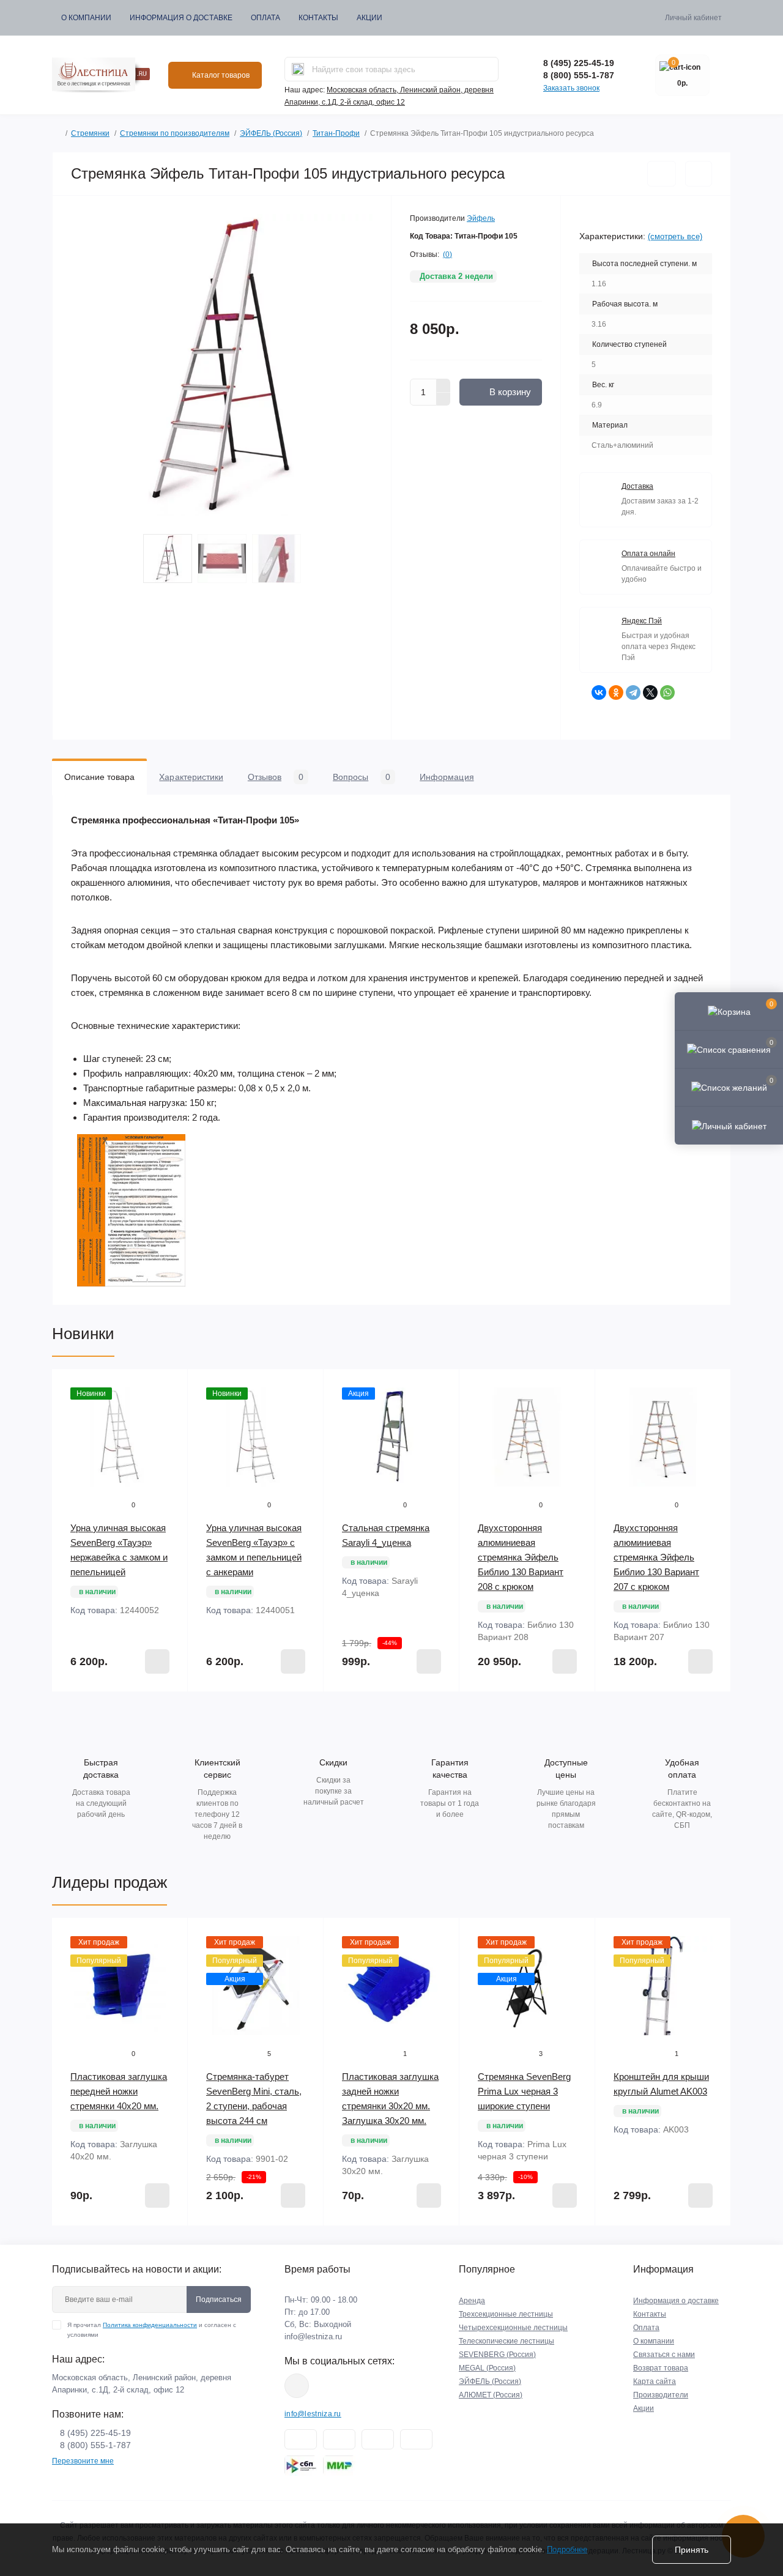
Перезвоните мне (83, 2461)
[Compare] (169, 1434)
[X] (650, 692)
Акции (369, 18)
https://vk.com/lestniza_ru (297, 2386)
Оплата (265, 18)
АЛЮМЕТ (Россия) (491, 2395)
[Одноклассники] (616, 692)
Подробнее (567, 2549)
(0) (447, 254)
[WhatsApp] (667, 692)
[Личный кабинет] (729, 1125)
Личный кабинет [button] (693, 18)
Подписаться (219, 2299)
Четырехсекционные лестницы (513, 2328)
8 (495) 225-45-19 (579, 63)
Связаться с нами (664, 2355)
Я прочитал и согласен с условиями (152, 2330)
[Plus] (443, 385)
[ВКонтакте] (599, 692)
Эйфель (481, 218)
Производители (661, 2395)
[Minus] (443, 399)
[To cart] (157, 1661)
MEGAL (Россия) (487, 2368)
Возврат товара (661, 2368)
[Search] (298, 69)
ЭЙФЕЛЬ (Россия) (271, 133)
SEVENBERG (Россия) (497, 2355)
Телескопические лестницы (507, 2341)
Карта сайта (655, 2381)
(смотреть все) (675, 236)
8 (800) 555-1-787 (579, 75)
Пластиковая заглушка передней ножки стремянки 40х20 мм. (119, 2091)
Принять (692, 2550)
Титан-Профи (336, 133)
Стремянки (90, 133)
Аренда (472, 2301)
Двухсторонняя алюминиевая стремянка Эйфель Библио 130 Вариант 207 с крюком (656, 1557)
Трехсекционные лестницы (506, 2314)
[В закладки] (662, 174)
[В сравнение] (699, 174)
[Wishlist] (169, 1411)
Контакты (318, 18)
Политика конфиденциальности (150, 2325)
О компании (86, 18)
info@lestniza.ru (313, 2337)
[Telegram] (633, 692)
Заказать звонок (571, 88)
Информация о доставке (181, 18)
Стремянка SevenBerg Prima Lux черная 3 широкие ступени (524, 2091)
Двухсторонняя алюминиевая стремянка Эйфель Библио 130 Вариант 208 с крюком (521, 1557)
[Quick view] (169, 1387)
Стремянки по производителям (175, 133)
